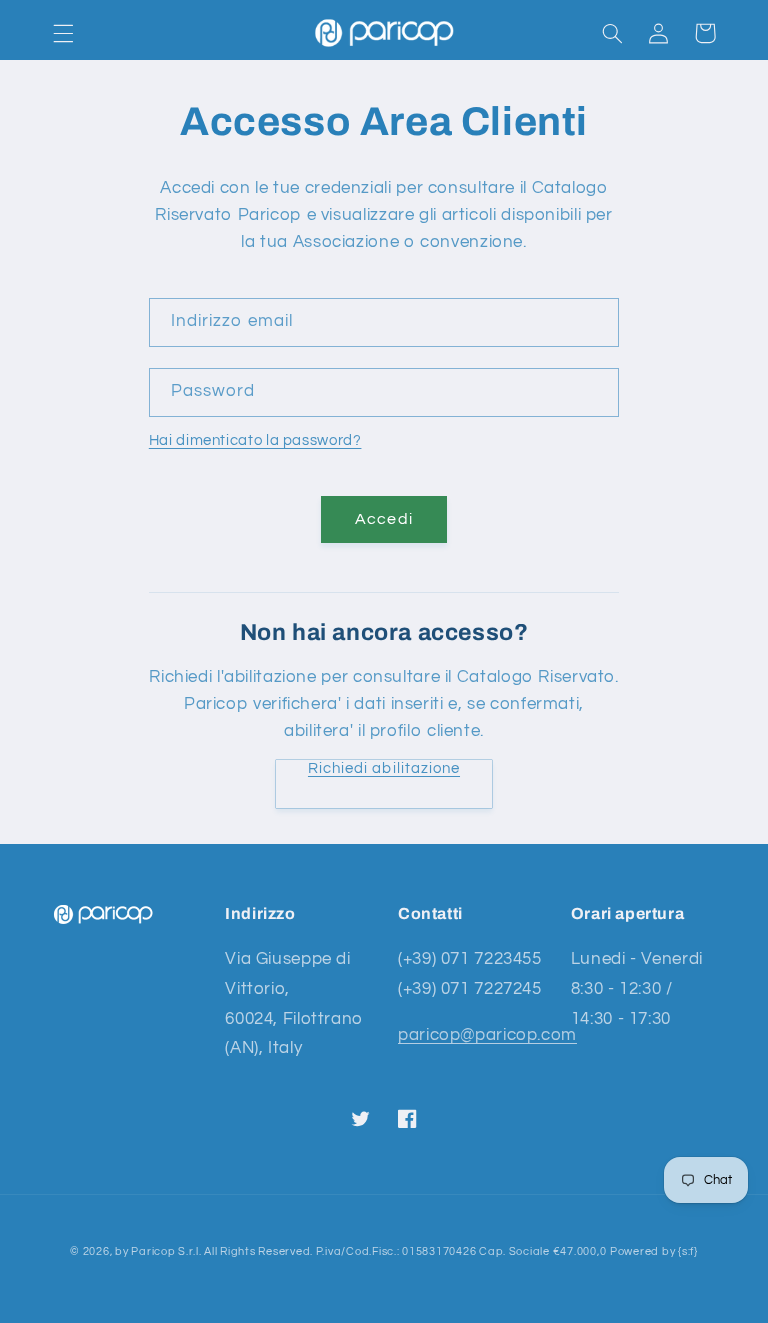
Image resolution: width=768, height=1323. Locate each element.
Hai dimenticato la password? (255, 440)
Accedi (383, 519)
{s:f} (688, 1251)
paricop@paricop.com (487, 1035)
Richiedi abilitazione (384, 768)
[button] (63, 33)
